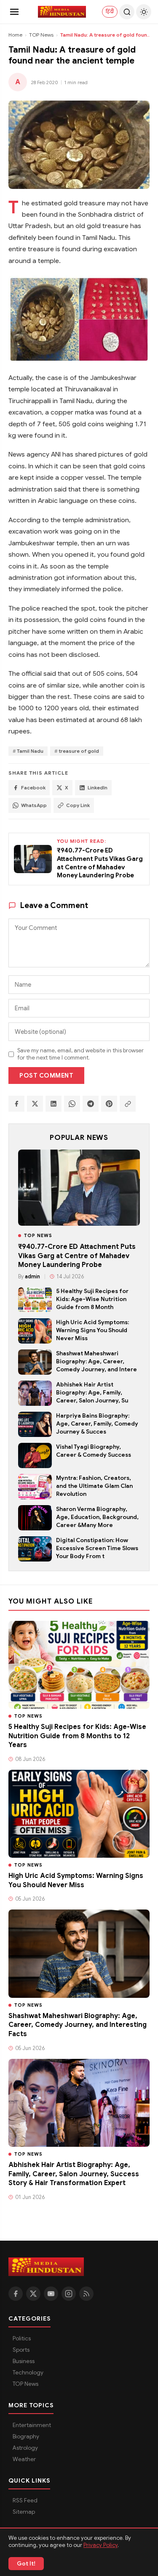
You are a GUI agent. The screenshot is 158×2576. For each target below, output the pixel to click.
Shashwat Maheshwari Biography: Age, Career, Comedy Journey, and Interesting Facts (78, 2025)
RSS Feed (25, 2500)
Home (15, 35)
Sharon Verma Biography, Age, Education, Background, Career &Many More (97, 1517)
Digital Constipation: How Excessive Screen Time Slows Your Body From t (97, 1548)
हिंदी (110, 11)
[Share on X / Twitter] (35, 1104)
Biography (26, 2437)
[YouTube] (51, 2294)
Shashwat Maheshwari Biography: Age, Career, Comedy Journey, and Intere (96, 1361)
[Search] (127, 12)
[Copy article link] (128, 1104)
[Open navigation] (14, 12)
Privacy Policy (100, 2545)
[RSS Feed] (86, 2294)
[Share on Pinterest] (109, 1104)
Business (24, 2361)
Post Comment (46, 1076)
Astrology (25, 2448)
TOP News (41, 35)
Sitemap (24, 2512)
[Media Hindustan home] (62, 12)
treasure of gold (79, 751)
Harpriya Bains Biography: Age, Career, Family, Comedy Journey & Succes (97, 1424)
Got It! (26, 2564)
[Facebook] (16, 2294)
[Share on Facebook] (16, 1104)
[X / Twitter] (33, 2294)
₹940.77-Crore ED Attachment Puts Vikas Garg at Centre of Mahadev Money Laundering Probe (77, 1256)
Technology (28, 2373)
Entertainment (32, 2425)
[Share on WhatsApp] (72, 1104)
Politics (22, 2338)
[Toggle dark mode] (144, 12)
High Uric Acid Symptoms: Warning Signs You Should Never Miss (92, 1330)
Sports (21, 2350)
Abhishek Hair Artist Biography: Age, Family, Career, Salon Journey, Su (92, 1393)
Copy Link (78, 805)
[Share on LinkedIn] (54, 1104)
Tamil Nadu (30, 751)
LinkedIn (98, 788)
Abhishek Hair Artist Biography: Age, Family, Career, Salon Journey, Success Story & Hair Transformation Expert (74, 2174)
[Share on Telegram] (91, 1104)
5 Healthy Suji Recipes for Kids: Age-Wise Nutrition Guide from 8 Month (92, 1299)
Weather (24, 2459)
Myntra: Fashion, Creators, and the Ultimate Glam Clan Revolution (94, 1486)
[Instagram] (69, 2294)
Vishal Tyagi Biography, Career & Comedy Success (94, 1451)
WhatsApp (34, 805)
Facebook (33, 788)
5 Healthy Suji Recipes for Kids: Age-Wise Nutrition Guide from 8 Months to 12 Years (77, 1736)
